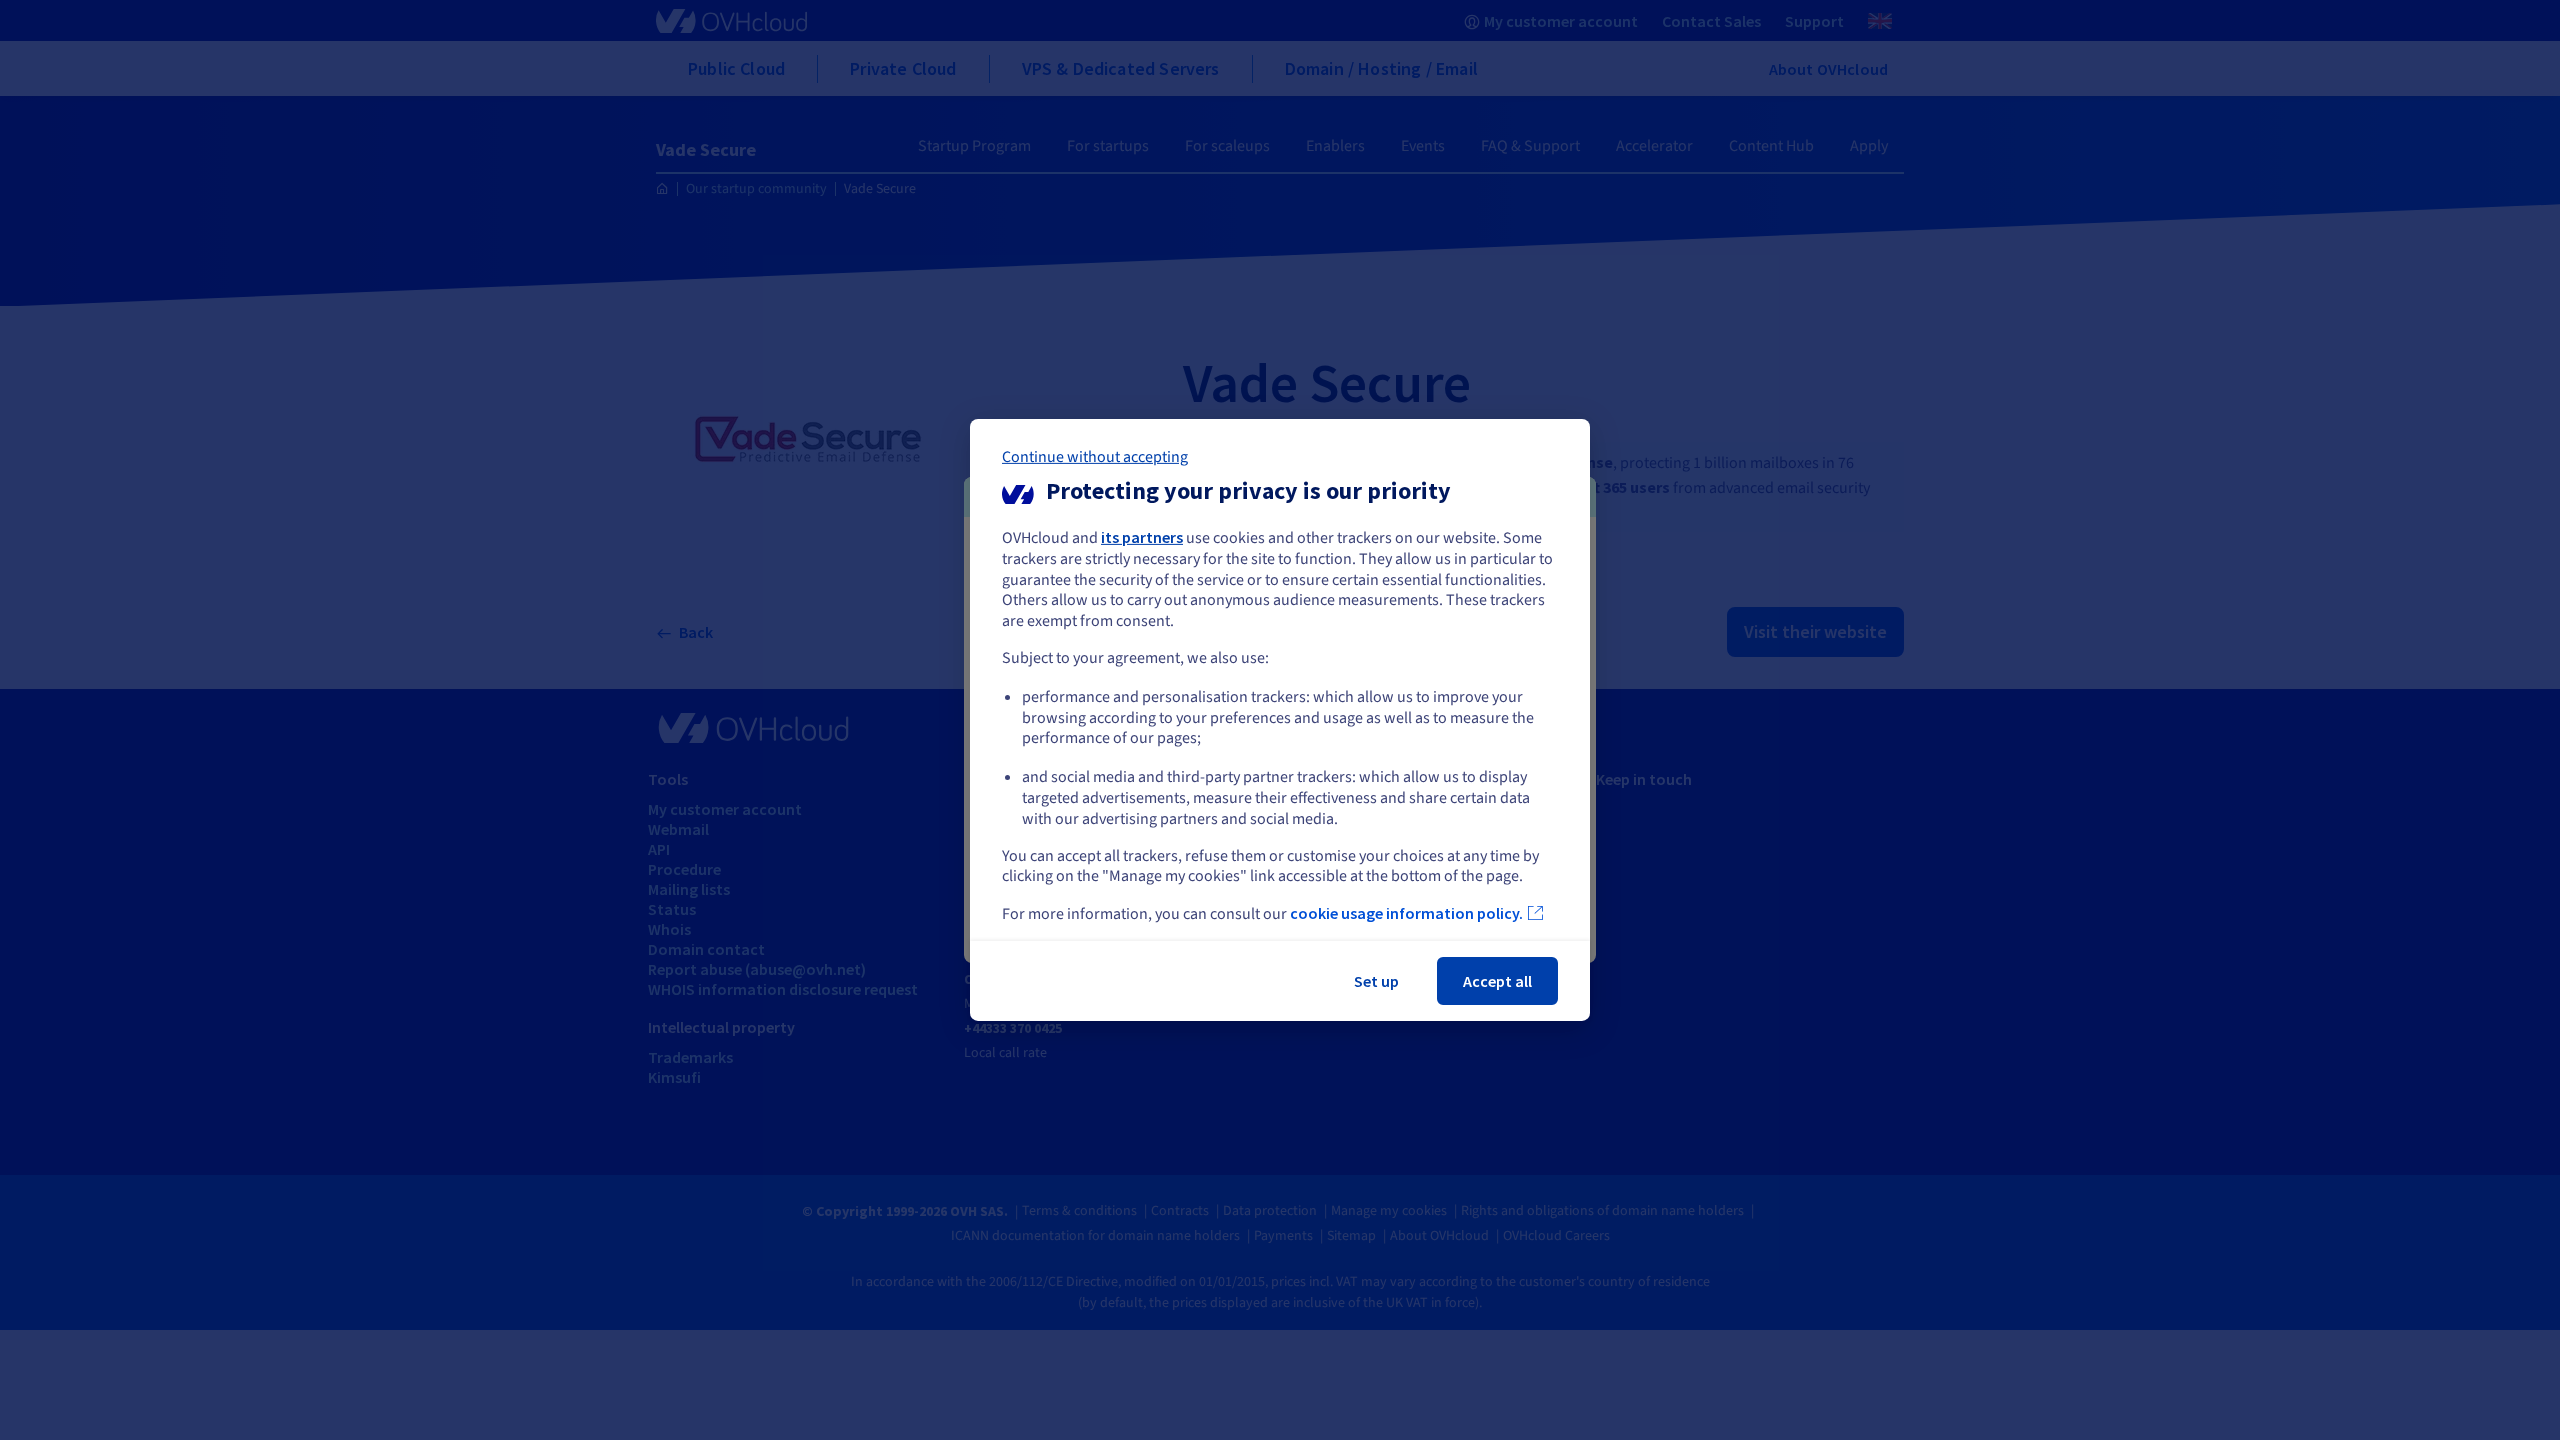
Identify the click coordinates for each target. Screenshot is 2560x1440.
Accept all (1497, 981)
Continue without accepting (1095, 457)
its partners (1142, 537)
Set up (1376, 981)
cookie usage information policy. (1406, 913)
